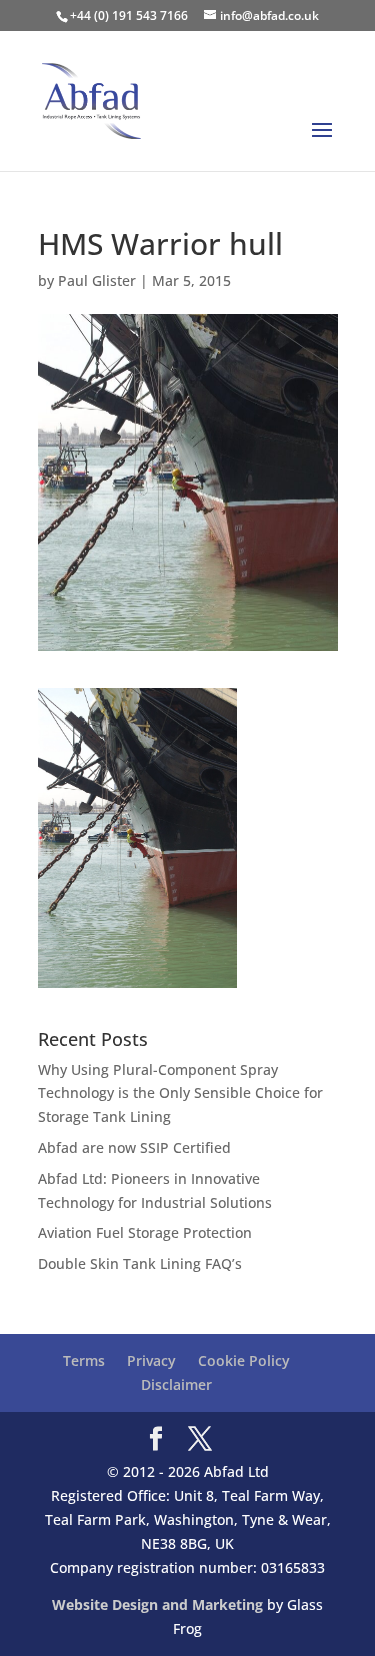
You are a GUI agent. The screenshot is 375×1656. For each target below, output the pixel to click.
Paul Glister (97, 280)
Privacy (151, 1360)
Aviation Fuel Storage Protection (145, 1232)
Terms (84, 1360)
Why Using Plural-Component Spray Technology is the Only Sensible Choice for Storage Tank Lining (180, 1093)
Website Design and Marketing (157, 1604)
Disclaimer (176, 1384)
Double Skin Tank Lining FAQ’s (140, 1263)
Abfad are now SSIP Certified (134, 1147)
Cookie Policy (244, 1360)
